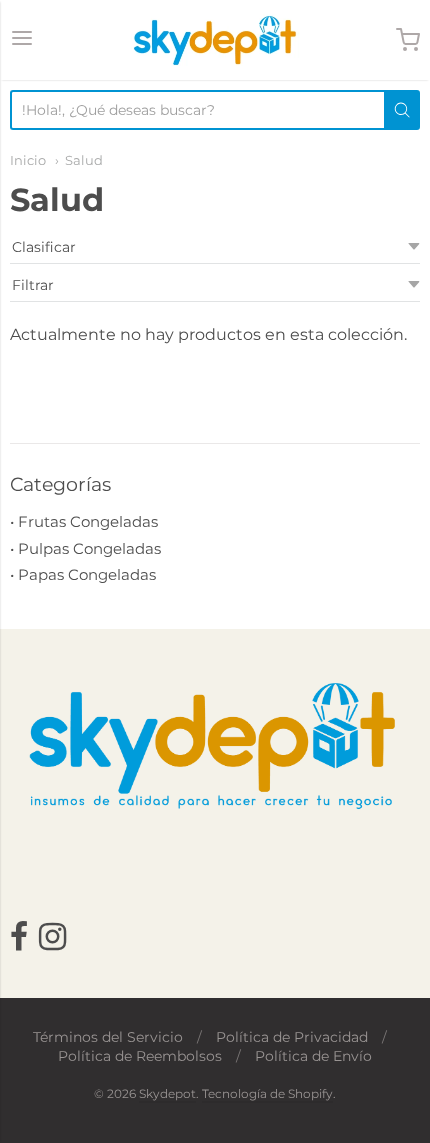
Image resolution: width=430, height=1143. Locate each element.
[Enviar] (402, 110)
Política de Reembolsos (140, 1056)
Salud (84, 160)
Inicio (28, 160)
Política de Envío (313, 1056)
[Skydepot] (215, 40)
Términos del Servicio (108, 1037)
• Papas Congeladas (83, 574)
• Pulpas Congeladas (85, 548)
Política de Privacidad (292, 1037)
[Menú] (22, 40)
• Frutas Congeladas (84, 521)
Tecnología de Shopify (267, 1093)
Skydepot (167, 1093)
